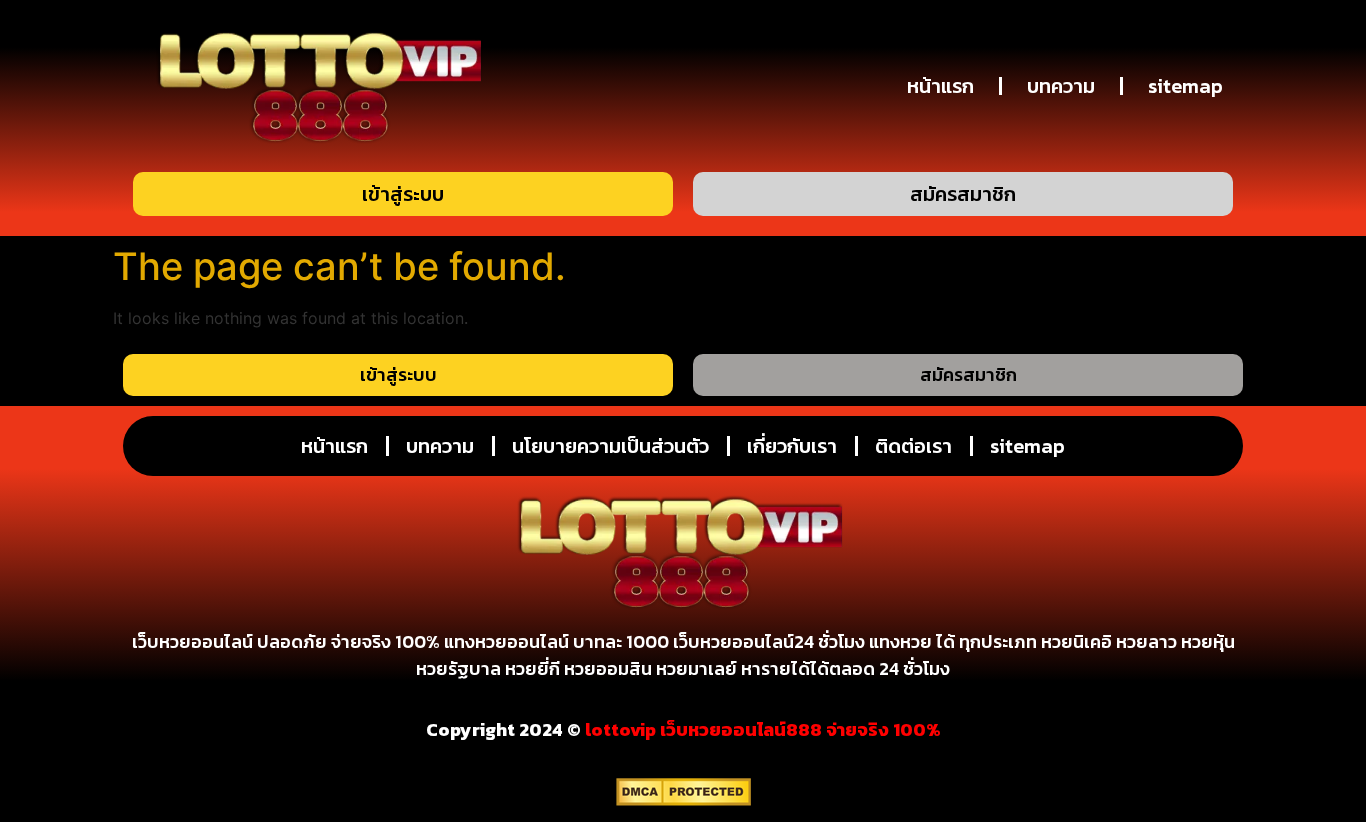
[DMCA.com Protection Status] (683, 800)
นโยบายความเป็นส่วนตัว (610, 446)
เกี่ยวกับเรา (792, 446)
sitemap (1185, 86)
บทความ (1061, 86)
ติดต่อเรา (913, 446)
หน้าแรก (940, 86)
